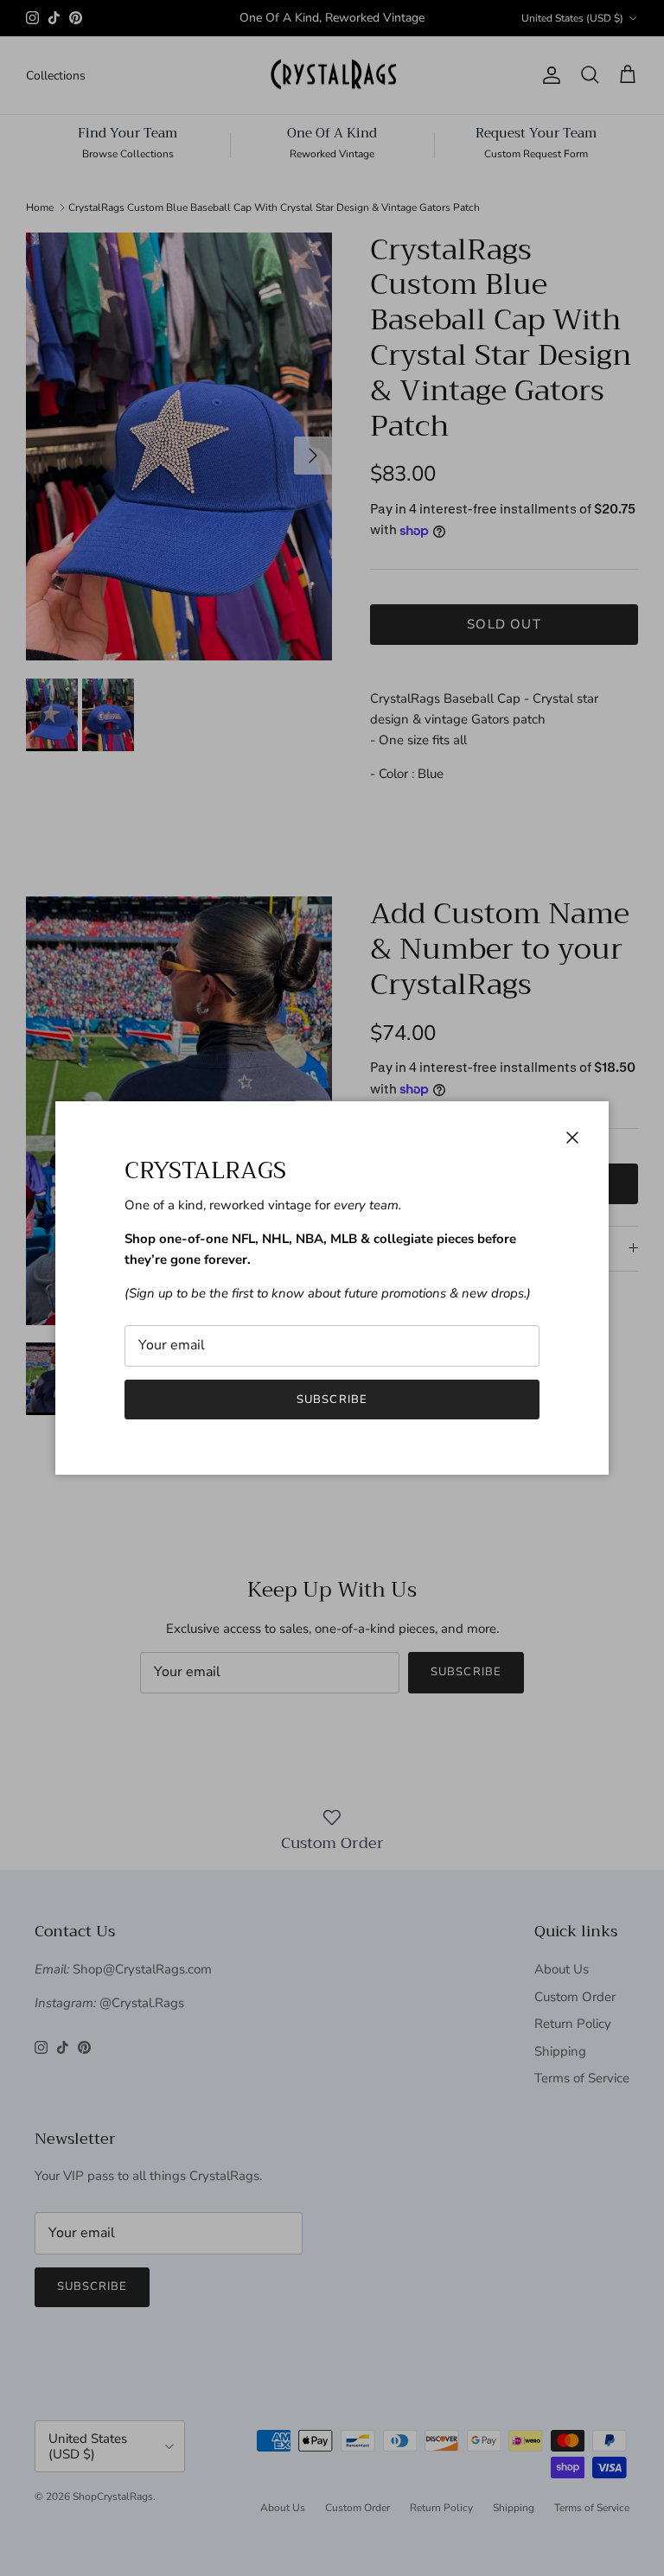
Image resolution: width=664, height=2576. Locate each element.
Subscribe (332, 1400)
